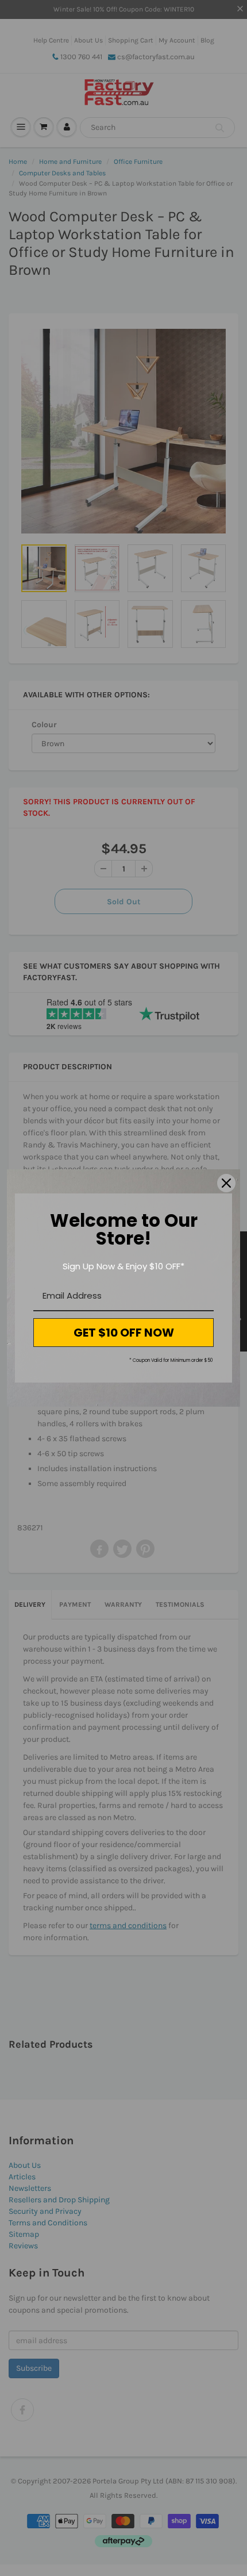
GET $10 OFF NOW (124, 1333)
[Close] (226, 1183)
